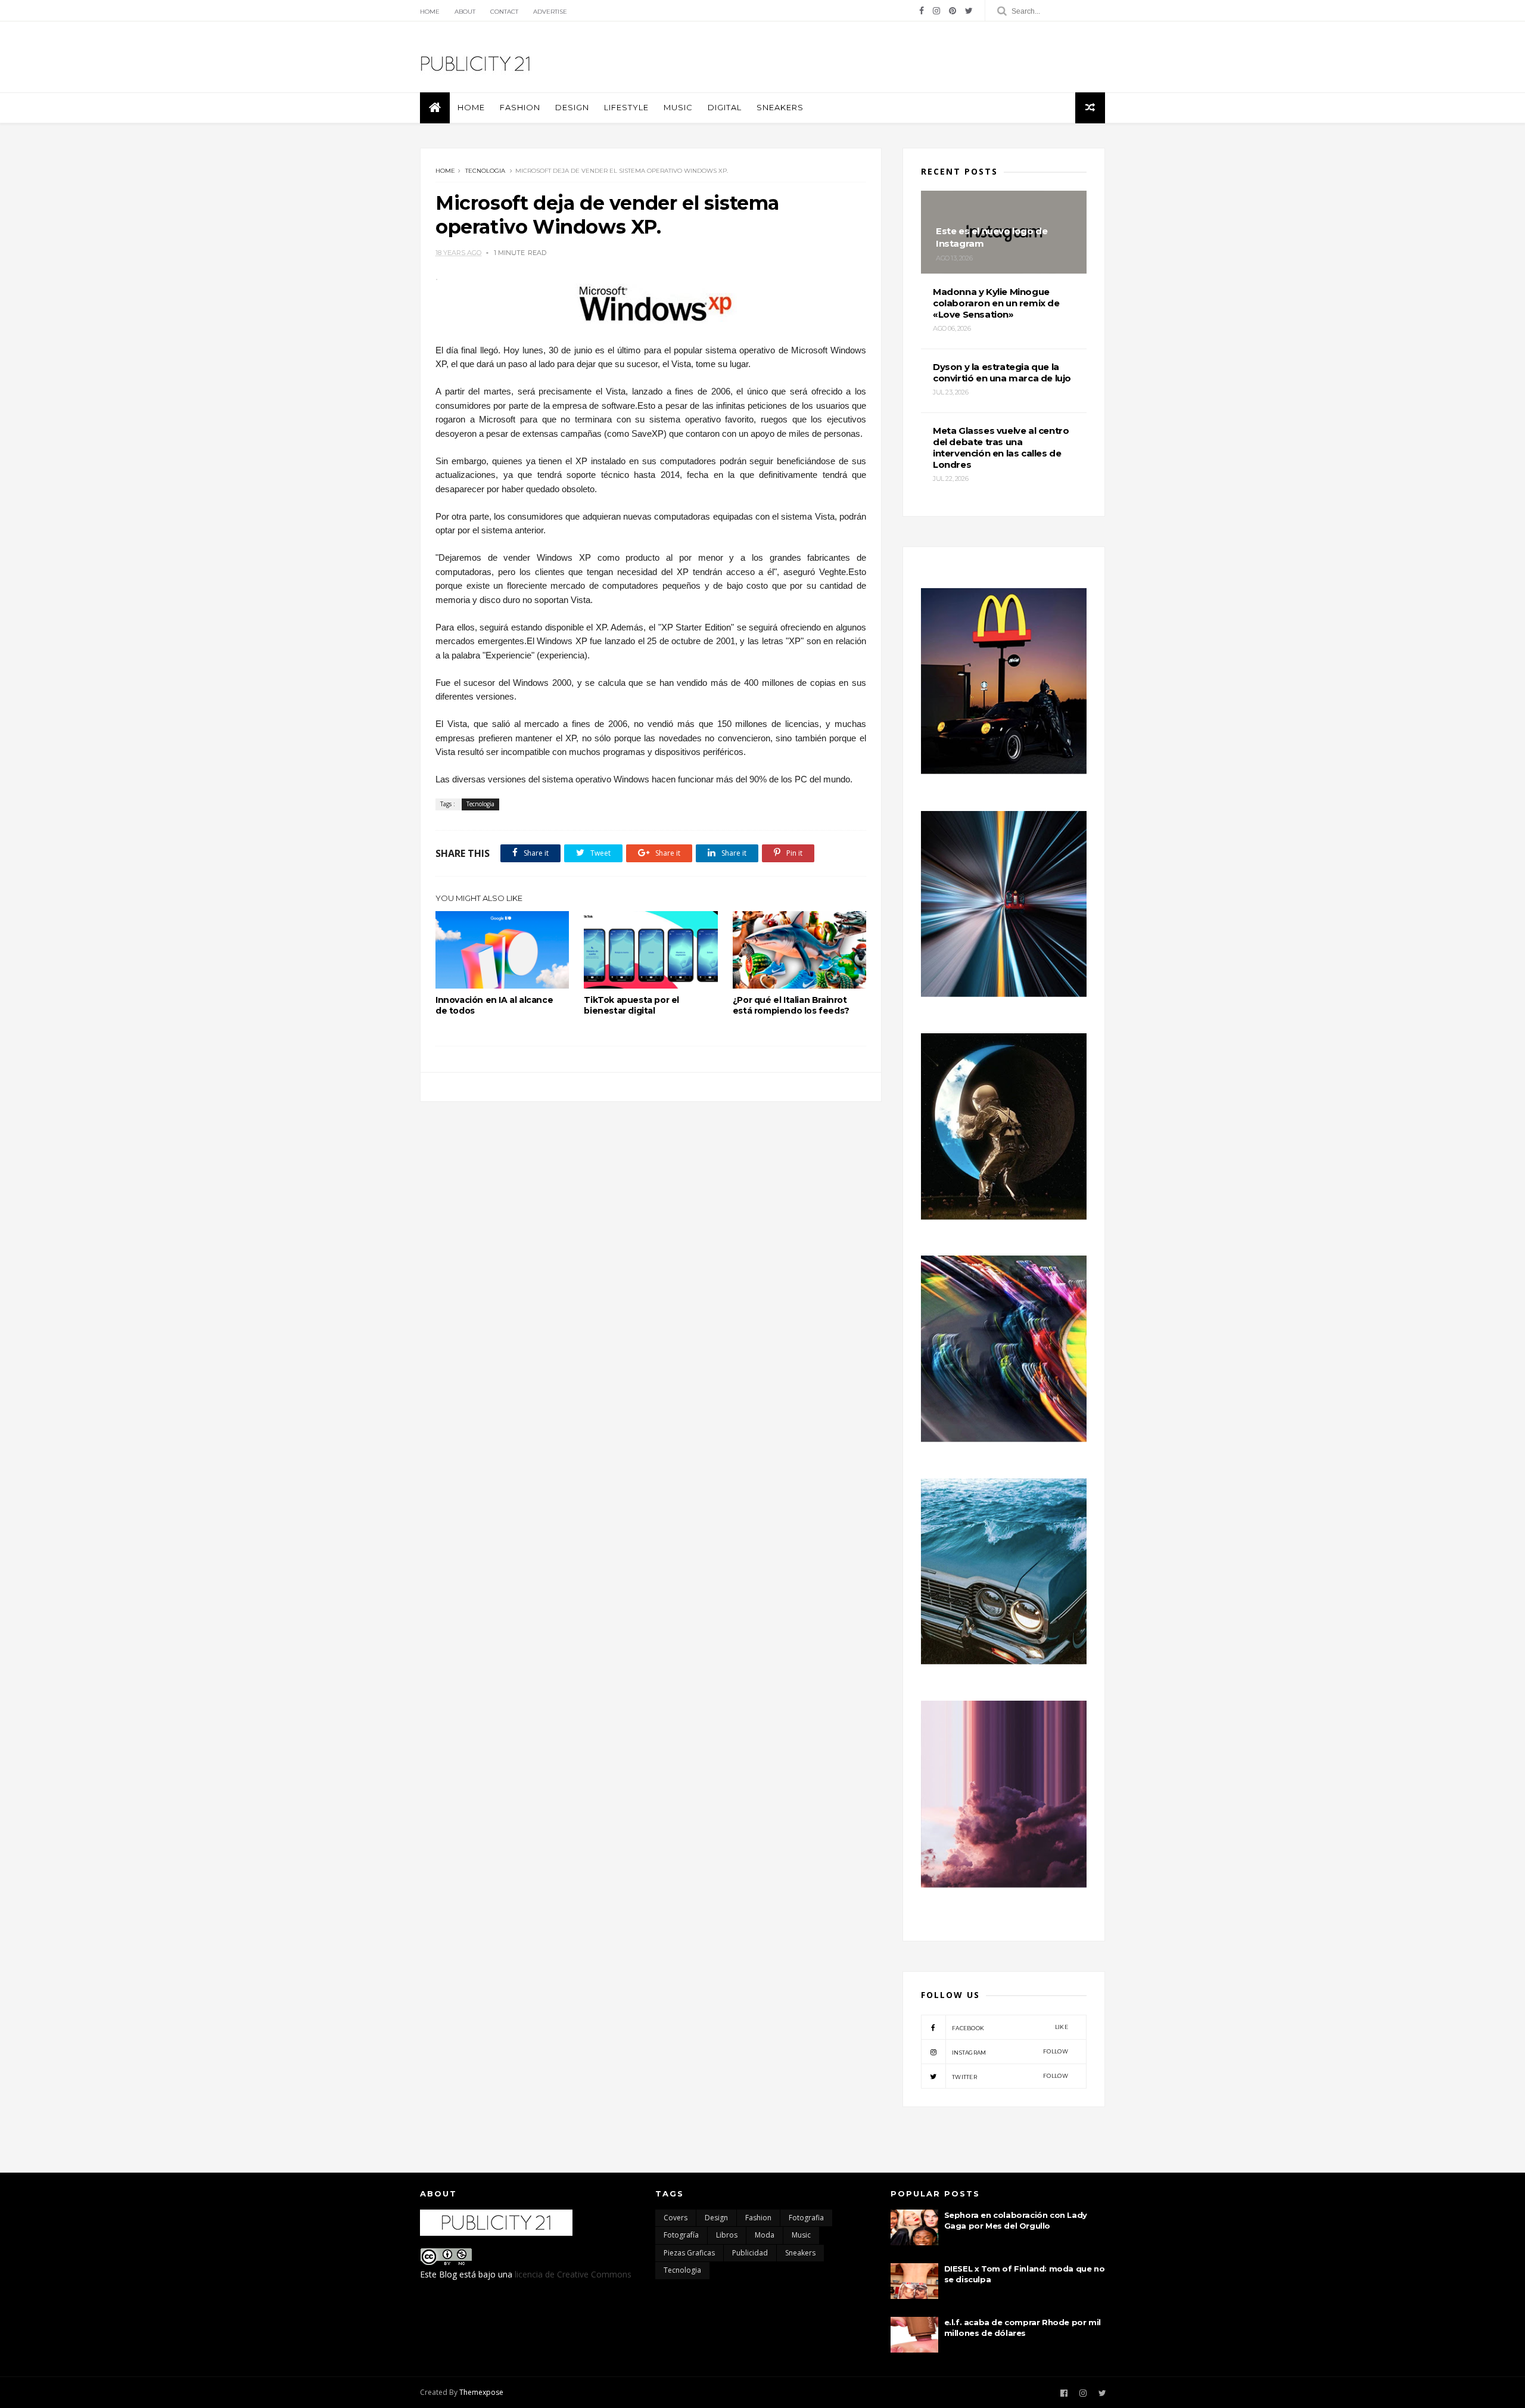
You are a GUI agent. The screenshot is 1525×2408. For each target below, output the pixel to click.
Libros (727, 2235)
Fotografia (806, 2218)
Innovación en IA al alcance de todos (494, 1005)
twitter (1010, 2076)
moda (765, 2235)
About (465, 12)
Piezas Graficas (689, 2253)
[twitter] (969, 11)
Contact (504, 12)
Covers (676, 2218)
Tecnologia (485, 171)
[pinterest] (953, 11)
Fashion (520, 107)
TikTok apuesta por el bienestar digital (631, 1005)
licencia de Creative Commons (573, 2274)
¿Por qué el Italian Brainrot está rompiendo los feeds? (791, 1005)
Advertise (550, 12)
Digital (725, 107)
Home (430, 12)
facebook (1010, 2028)
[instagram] (936, 11)
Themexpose (481, 2392)
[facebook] (922, 11)
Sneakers (780, 107)
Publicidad (750, 2253)
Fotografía (681, 2235)
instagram (1010, 2052)
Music (678, 107)
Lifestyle (626, 107)
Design (572, 107)
